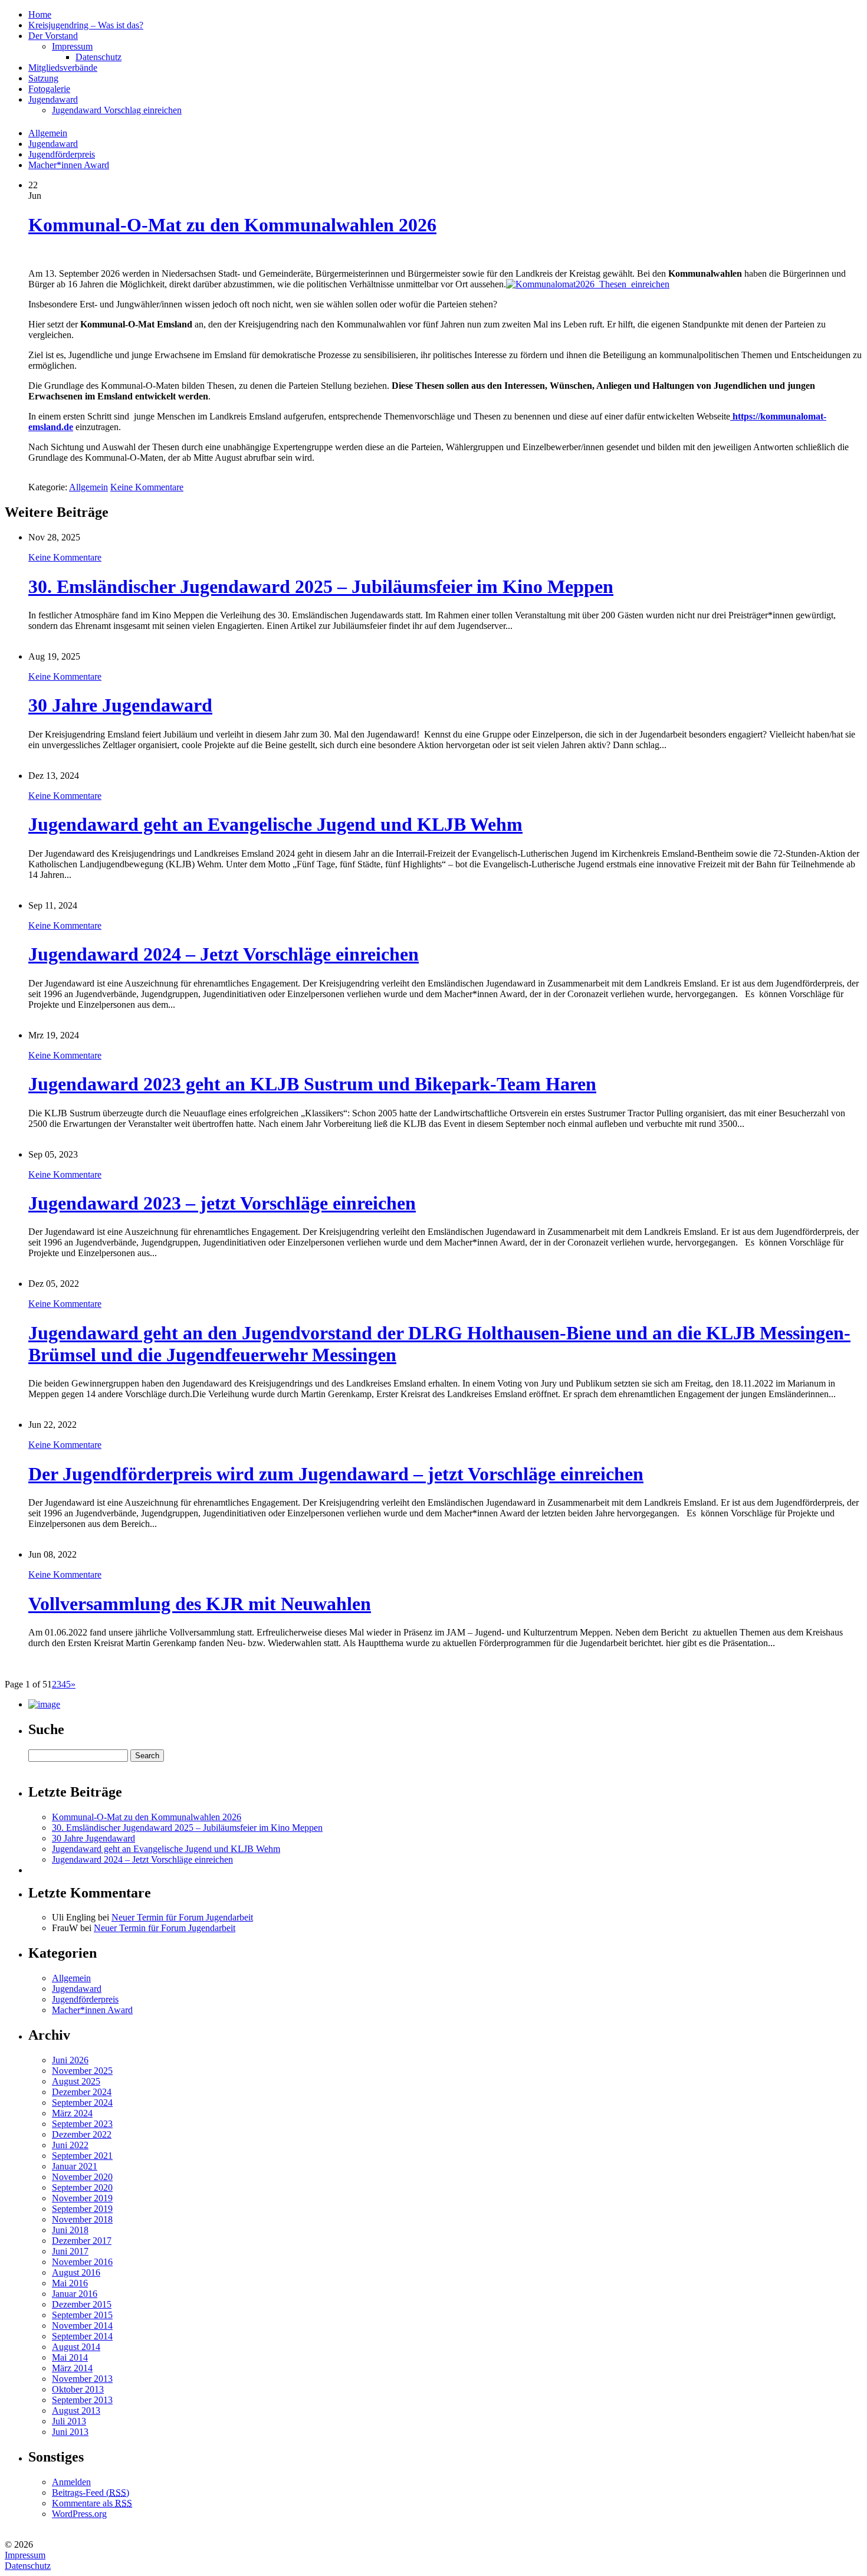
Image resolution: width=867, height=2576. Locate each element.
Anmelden (71, 2482)
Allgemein (48, 133)
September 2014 (82, 2336)
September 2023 (82, 2124)
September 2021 (82, 2156)
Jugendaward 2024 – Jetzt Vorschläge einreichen (224, 954)
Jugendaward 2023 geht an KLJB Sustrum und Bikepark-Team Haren (312, 1084)
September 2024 (82, 2103)
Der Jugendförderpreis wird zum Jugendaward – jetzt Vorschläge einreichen (336, 1474)
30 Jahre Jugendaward (120, 705)
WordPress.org (79, 2514)
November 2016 (82, 2262)
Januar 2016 (75, 2294)
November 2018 (82, 2219)
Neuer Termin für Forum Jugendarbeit (182, 1917)
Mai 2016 (70, 2283)
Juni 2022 (70, 2145)
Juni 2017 (70, 2251)
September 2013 (82, 2400)
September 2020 (82, 2187)
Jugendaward (53, 144)
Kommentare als (92, 2503)
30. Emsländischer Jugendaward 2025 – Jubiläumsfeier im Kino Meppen (321, 586)
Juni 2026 (70, 2060)
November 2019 (82, 2198)
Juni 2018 (70, 2230)
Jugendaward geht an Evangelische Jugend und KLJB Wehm (275, 824)
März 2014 (72, 2368)
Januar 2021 (75, 2166)
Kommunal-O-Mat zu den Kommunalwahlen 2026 (232, 225)
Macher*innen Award (69, 165)
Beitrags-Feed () (91, 2493)
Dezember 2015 (82, 2304)
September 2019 (82, 2209)
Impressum (25, 2555)
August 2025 (76, 2081)
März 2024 (72, 2113)
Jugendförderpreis (62, 154)
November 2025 (82, 2071)
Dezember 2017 (82, 2241)
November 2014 (82, 2326)
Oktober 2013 (78, 2389)
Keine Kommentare (147, 487)
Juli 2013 (69, 2421)
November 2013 (82, 2379)
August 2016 (76, 2272)
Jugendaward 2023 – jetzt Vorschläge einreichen (222, 1203)
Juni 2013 (70, 2432)
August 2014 (76, 2347)
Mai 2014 (70, 2357)
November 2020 (82, 2177)
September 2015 (82, 2315)
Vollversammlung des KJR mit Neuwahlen (200, 1604)
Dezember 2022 (82, 2134)
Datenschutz (28, 2566)
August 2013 (76, 2411)
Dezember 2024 (82, 2092)
